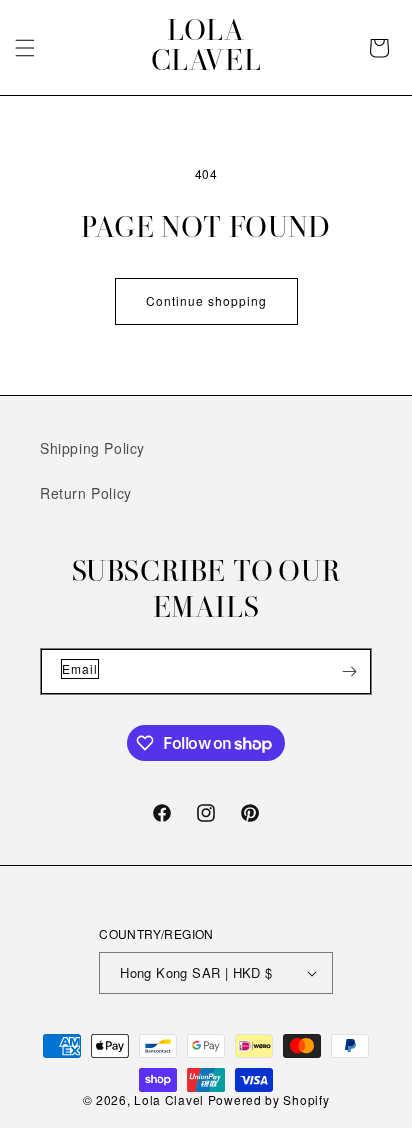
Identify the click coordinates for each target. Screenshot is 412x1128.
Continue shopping (206, 300)
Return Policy (86, 493)
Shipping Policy (92, 448)
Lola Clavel (169, 1099)
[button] (25, 48)
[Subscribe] (349, 671)
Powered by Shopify (269, 1099)
